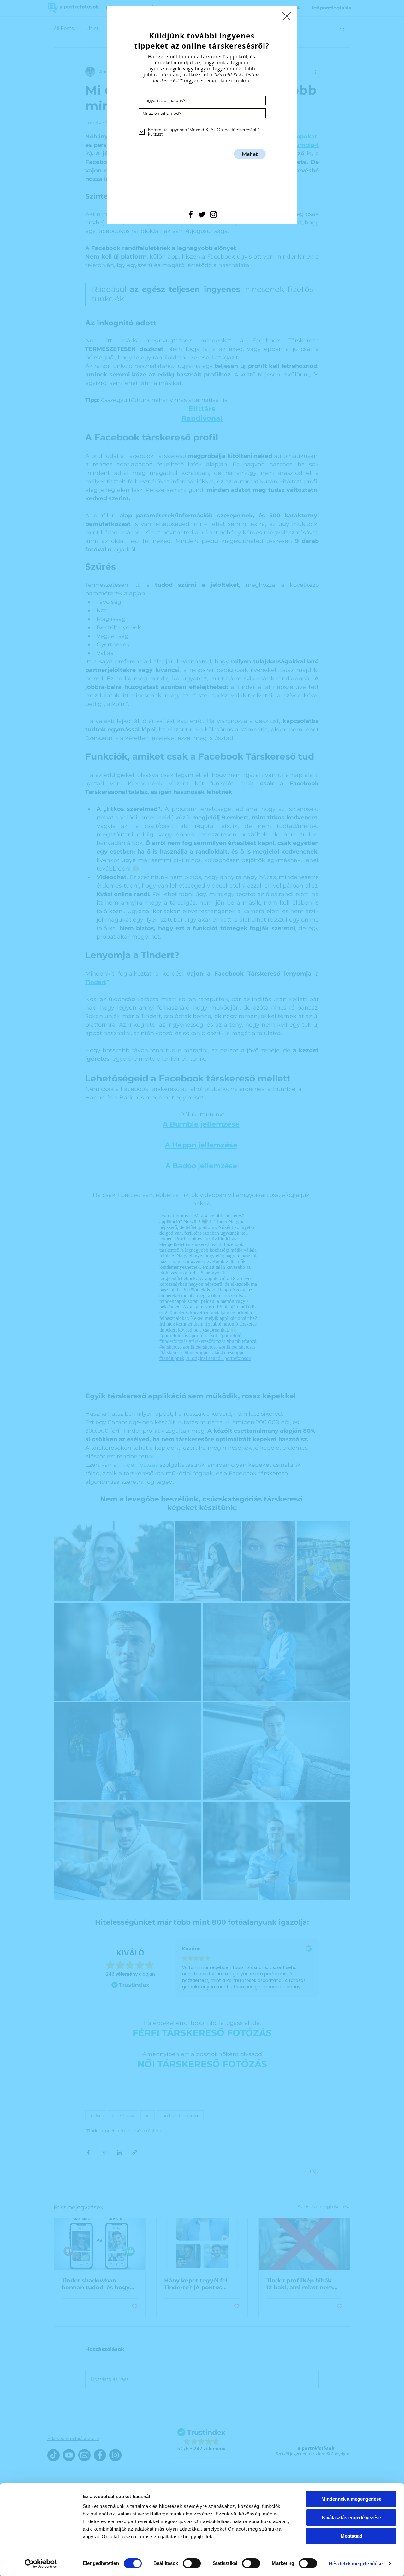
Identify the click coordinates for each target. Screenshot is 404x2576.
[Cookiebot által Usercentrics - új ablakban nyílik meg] (41, 2564)
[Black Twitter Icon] (202, 214)
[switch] (192, 2563)
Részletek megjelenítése (356, 2564)
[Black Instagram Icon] (213, 214)
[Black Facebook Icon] (191, 214)
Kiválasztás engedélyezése (351, 2518)
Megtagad (351, 2536)
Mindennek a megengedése (351, 2499)
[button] (287, 16)
